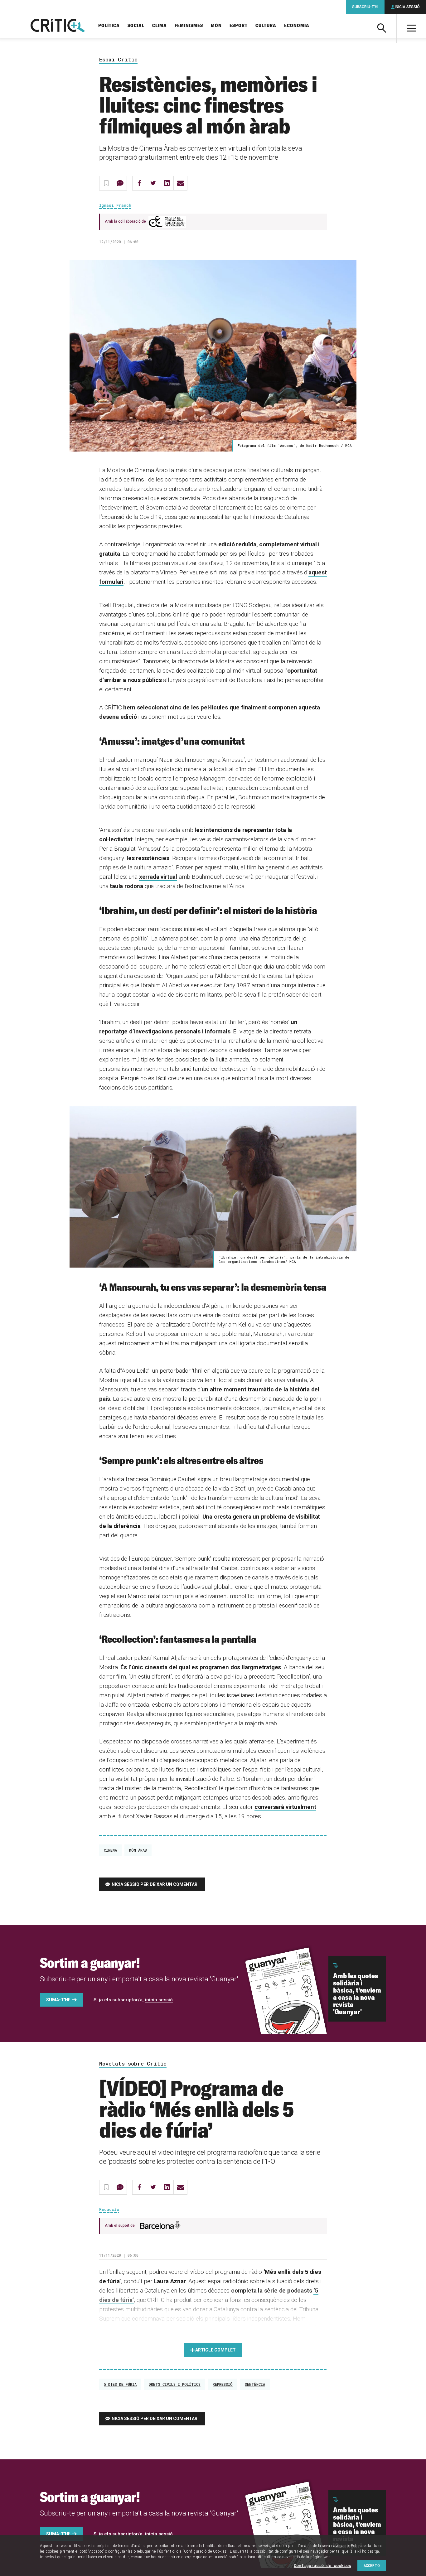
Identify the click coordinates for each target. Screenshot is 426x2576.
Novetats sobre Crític (133, 2064)
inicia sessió (159, 2000)
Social (136, 26)
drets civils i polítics (175, 2384)
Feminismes (189, 26)
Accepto (372, 2565)
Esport (239, 26)
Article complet (215, 2350)
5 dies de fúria (120, 2384)
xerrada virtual (158, 877)
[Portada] (58, 26)
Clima (160, 26)
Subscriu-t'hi (365, 7)
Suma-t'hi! (58, 2000)
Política (109, 26)
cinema (110, 1850)
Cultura (266, 26)
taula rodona (126, 886)
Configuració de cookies (322, 2565)
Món (216, 26)
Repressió (223, 2384)
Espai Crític (118, 60)
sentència (255, 2384)
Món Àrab (138, 1850)
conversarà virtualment (285, 1807)
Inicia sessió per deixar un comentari (155, 1884)
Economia (297, 26)
